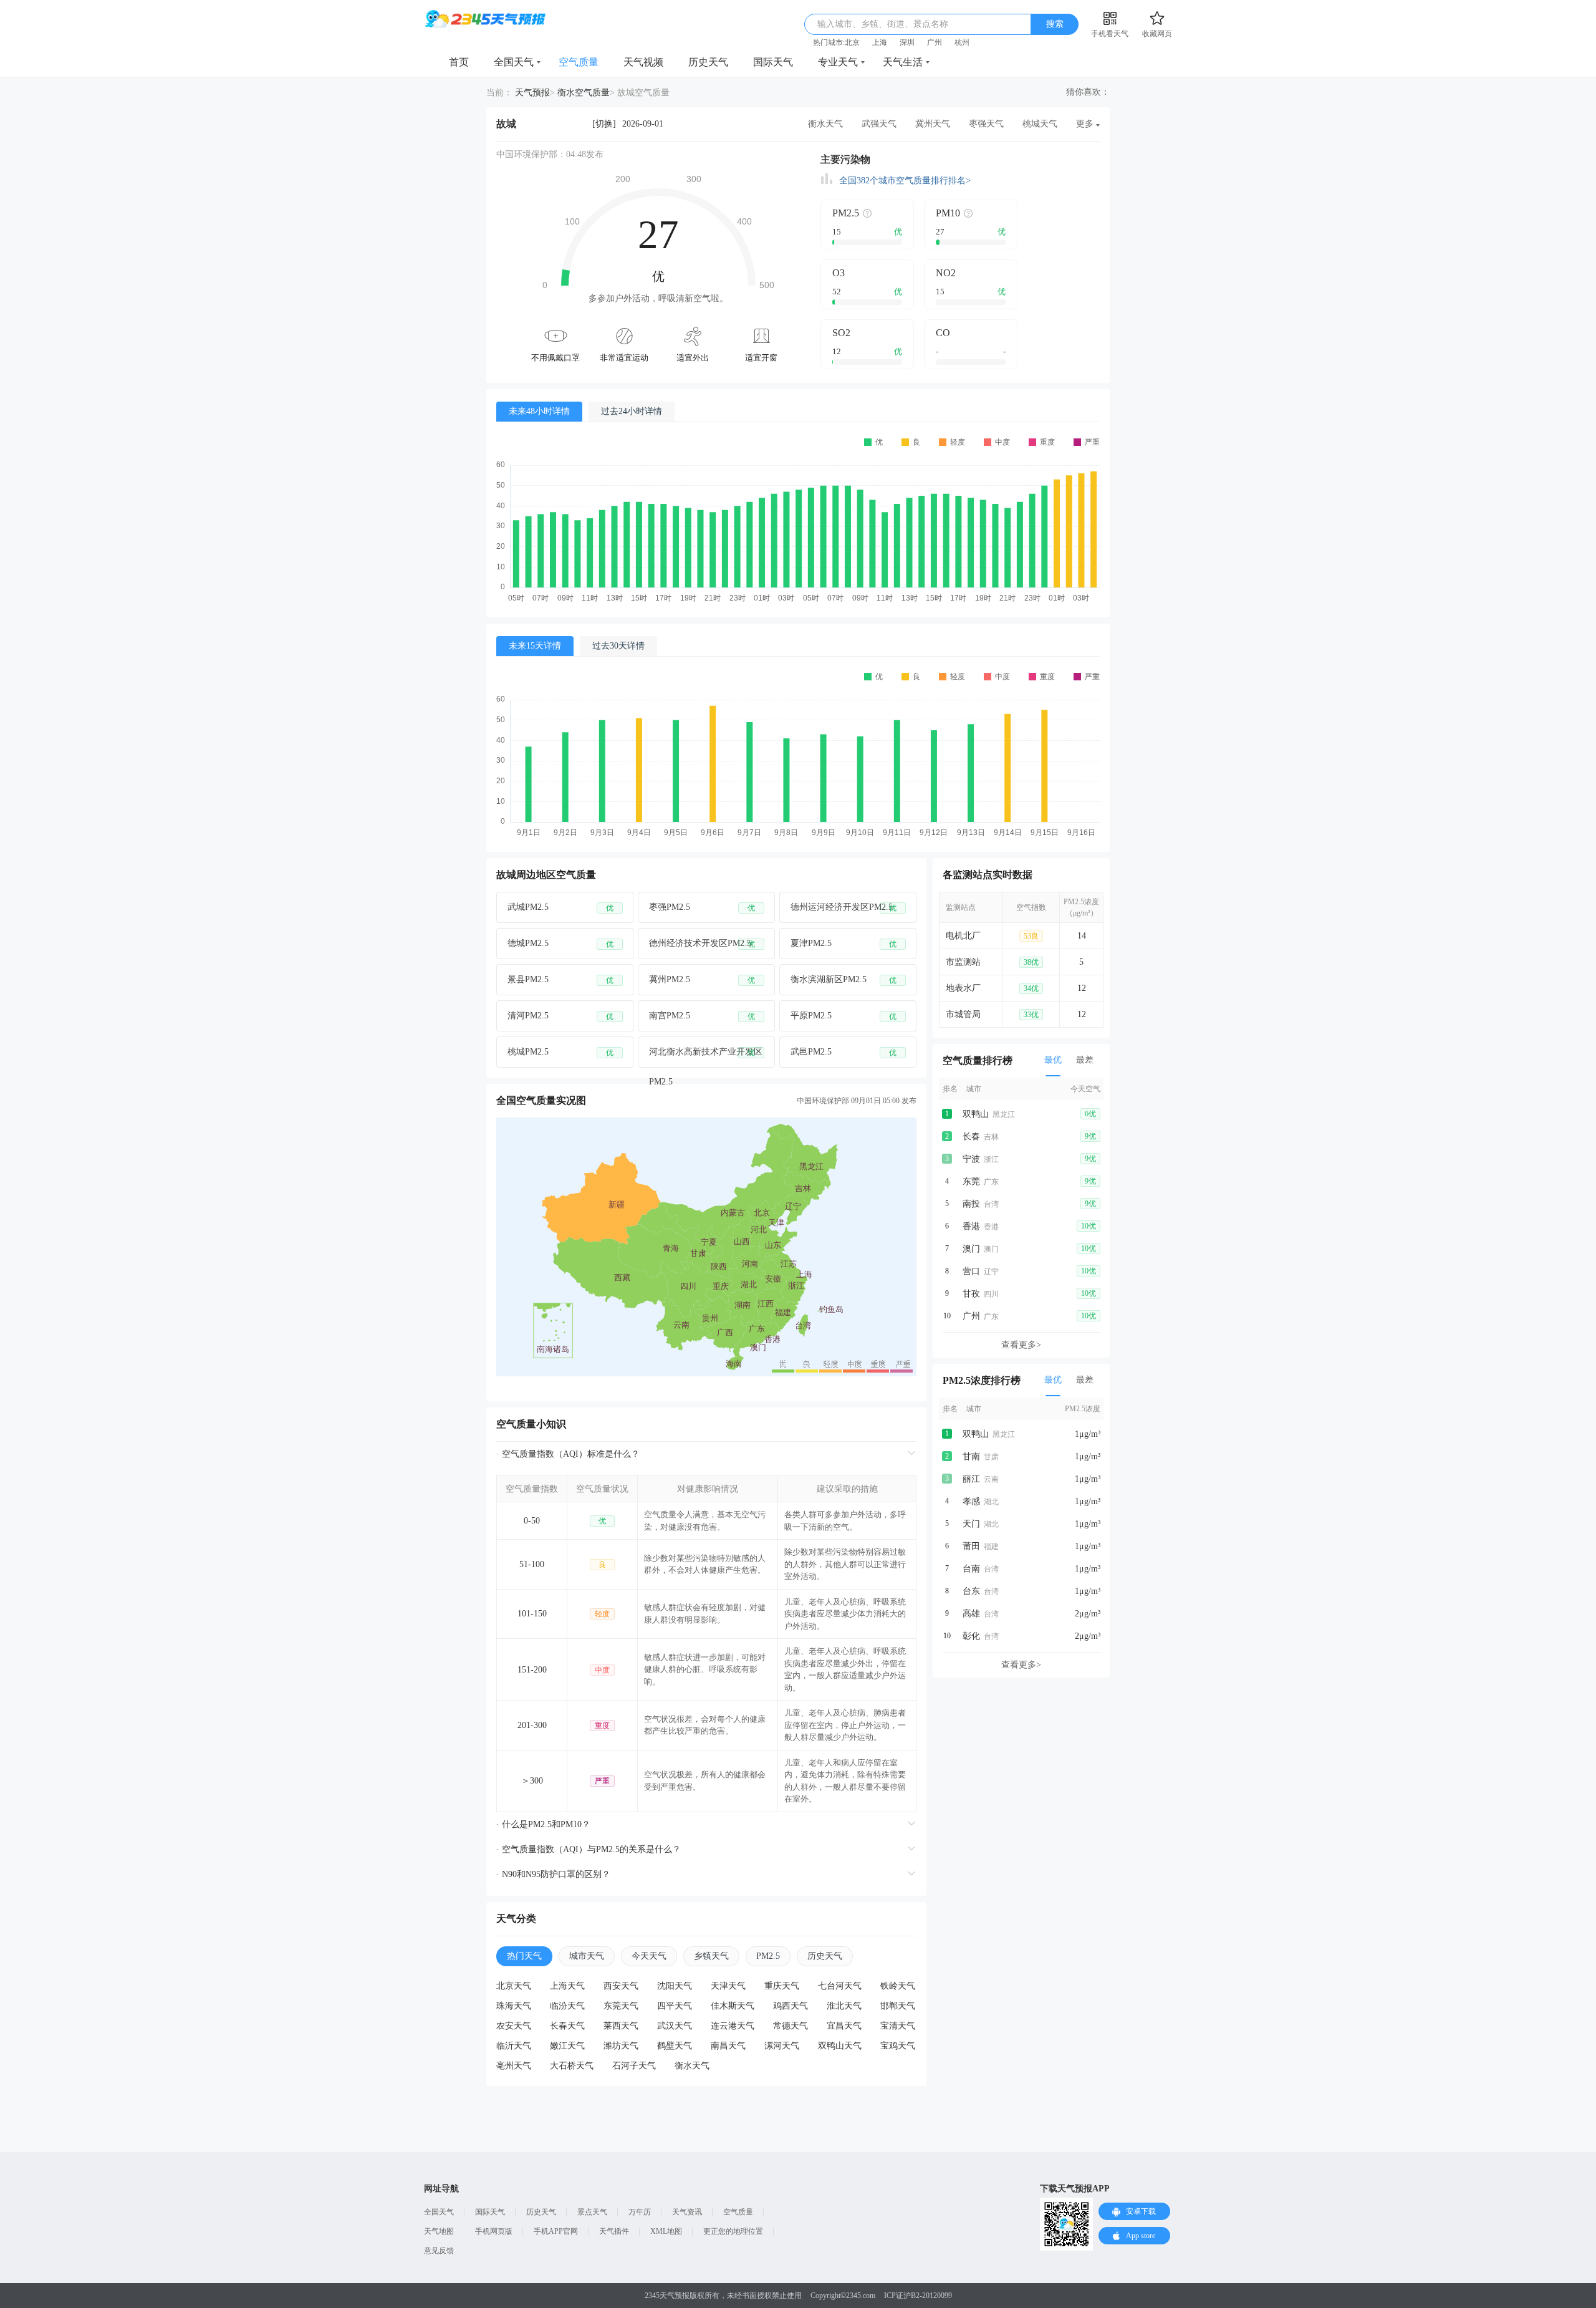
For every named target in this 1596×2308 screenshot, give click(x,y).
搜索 (1055, 24)
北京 (852, 42)
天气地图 (439, 2231)
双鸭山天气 (840, 2046)
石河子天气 (634, 2066)
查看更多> (1021, 1345)
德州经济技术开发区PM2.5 (702, 944)
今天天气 (649, 1956)
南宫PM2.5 (702, 1016)
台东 (971, 1591)
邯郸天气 (898, 2006)
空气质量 (579, 62)
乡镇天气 (711, 1956)
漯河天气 (782, 2046)
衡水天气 (825, 124)
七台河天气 (840, 1986)
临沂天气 (514, 2046)
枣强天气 (986, 124)
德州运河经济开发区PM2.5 (844, 907)
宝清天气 (898, 2026)
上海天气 (567, 1986)
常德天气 (791, 2026)
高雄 (971, 1614)
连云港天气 (733, 2026)
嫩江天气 (567, 2046)
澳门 (971, 1249)
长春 (971, 1137)
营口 (971, 1271)
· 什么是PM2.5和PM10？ (543, 1824)
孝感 (971, 1501)
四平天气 (675, 2006)
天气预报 (532, 93)
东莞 (971, 1181)
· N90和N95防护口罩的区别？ (553, 1874)
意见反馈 (439, 2251)
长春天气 (567, 2026)
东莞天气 (621, 2006)
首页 (459, 62)
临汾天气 (567, 2006)
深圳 (907, 42)
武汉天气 (675, 2026)
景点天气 (592, 2212)
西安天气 (621, 1986)
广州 (935, 42)
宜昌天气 (844, 2026)
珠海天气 (514, 2006)
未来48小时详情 (539, 411)
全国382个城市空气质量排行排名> (905, 181)
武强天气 (879, 124)
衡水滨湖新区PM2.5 (844, 980)
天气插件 (614, 2231)
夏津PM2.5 (844, 944)
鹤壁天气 (675, 2046)
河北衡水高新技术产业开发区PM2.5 (706, 1057)
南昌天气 (728, 2046)
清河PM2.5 (560, 1016)
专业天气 (838, 62)
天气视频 (643, 62)
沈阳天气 (675, 1986)
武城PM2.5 (560, 907)
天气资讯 (687, 2212)
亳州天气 (514, 2066)
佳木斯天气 (733, 2006)
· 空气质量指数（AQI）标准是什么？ (568, 1454)
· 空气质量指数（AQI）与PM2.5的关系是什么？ (589, 1849)
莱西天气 (621, 2026)
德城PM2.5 (560, 944)
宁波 (971, 1159)
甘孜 (971, 1294)
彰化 (971, 1636)
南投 (971, 1204)
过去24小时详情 (632, 411)
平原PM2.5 (844, 1016)
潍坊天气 (621, 2046)
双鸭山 (976, 1114)
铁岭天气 (898, 1986)
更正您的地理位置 (733, 2231)
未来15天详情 (535, 646)
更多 (1085, 124)
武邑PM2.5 (844, 1052)
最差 (1085, 1060)
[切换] (604, 124)
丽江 (971, 1479)
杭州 (962, 42)
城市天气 (587, 1956)
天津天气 (728, 1986)
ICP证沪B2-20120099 (918, 2296)
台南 (971, 1569)
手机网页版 (494, 2231)
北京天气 (514, 1986)
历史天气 (708, 62)
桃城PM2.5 (560, 1052)
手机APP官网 (556, 2231)
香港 (971, 1226)
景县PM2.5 (560, 980)
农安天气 (514, 2026)
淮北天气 (844, 2006)
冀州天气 (933, 124)
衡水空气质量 (584, 93)
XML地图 (666, 2231)
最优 (1053, 1060)
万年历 (640, 2212)
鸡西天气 (791, 2006)
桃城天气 (1040, 124)
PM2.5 (768, 1956)
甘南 (971, 1456)
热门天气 (524, 1956)
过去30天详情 (618, 646)
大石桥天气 (572, 2066)
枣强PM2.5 (702, 907)
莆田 (971, 1546)
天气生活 (903, 62)
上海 (880, 42)
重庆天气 (782, 1986)
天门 (971, 1524)
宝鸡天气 (898, 2046)
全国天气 (514, 62)
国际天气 (773, 62)
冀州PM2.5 (702, 980)
